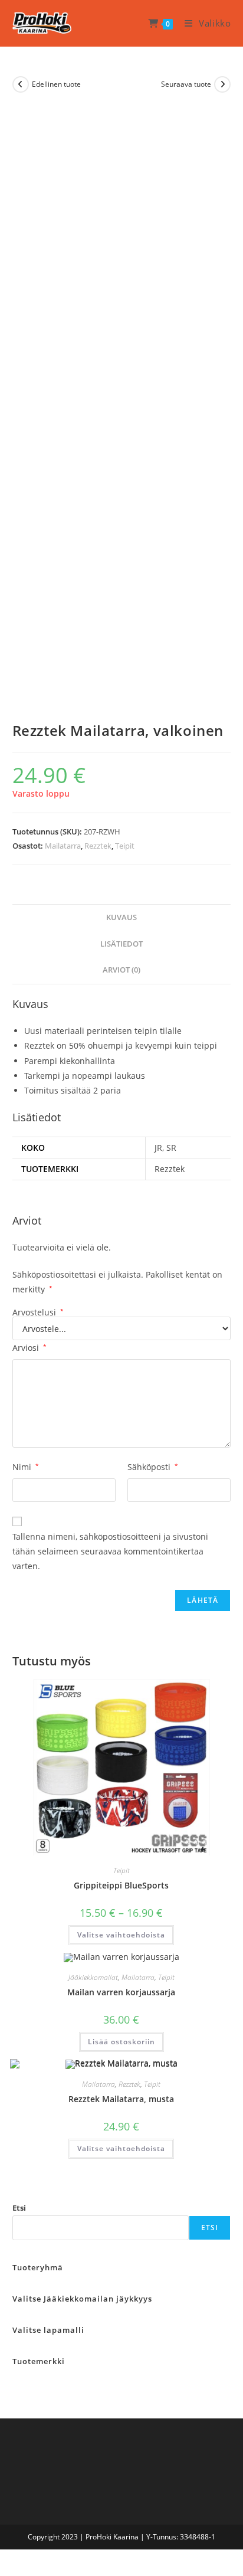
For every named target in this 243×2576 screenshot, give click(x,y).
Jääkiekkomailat (93, 1977)
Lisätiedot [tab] (121, 944)
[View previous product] (21, 84)
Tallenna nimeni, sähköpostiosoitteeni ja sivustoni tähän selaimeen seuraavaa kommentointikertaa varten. (110, 1551)
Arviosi (29, 1348)
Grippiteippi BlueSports (121, 1885)
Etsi (19, 2208)
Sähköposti (153, 1467)
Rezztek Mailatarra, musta (121, 2099)
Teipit (125, 846)
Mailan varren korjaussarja (121, 1992)
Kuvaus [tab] (121, 917)
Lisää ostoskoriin (121, 2042)
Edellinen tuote (56, 84)
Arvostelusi (38, 1312)
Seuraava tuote (186, 84)
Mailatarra (63, 846)
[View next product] (222, 84)
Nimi (26, 1467)
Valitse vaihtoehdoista (121, 1935)
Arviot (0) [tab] (121, 970)
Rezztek (98, 846)
